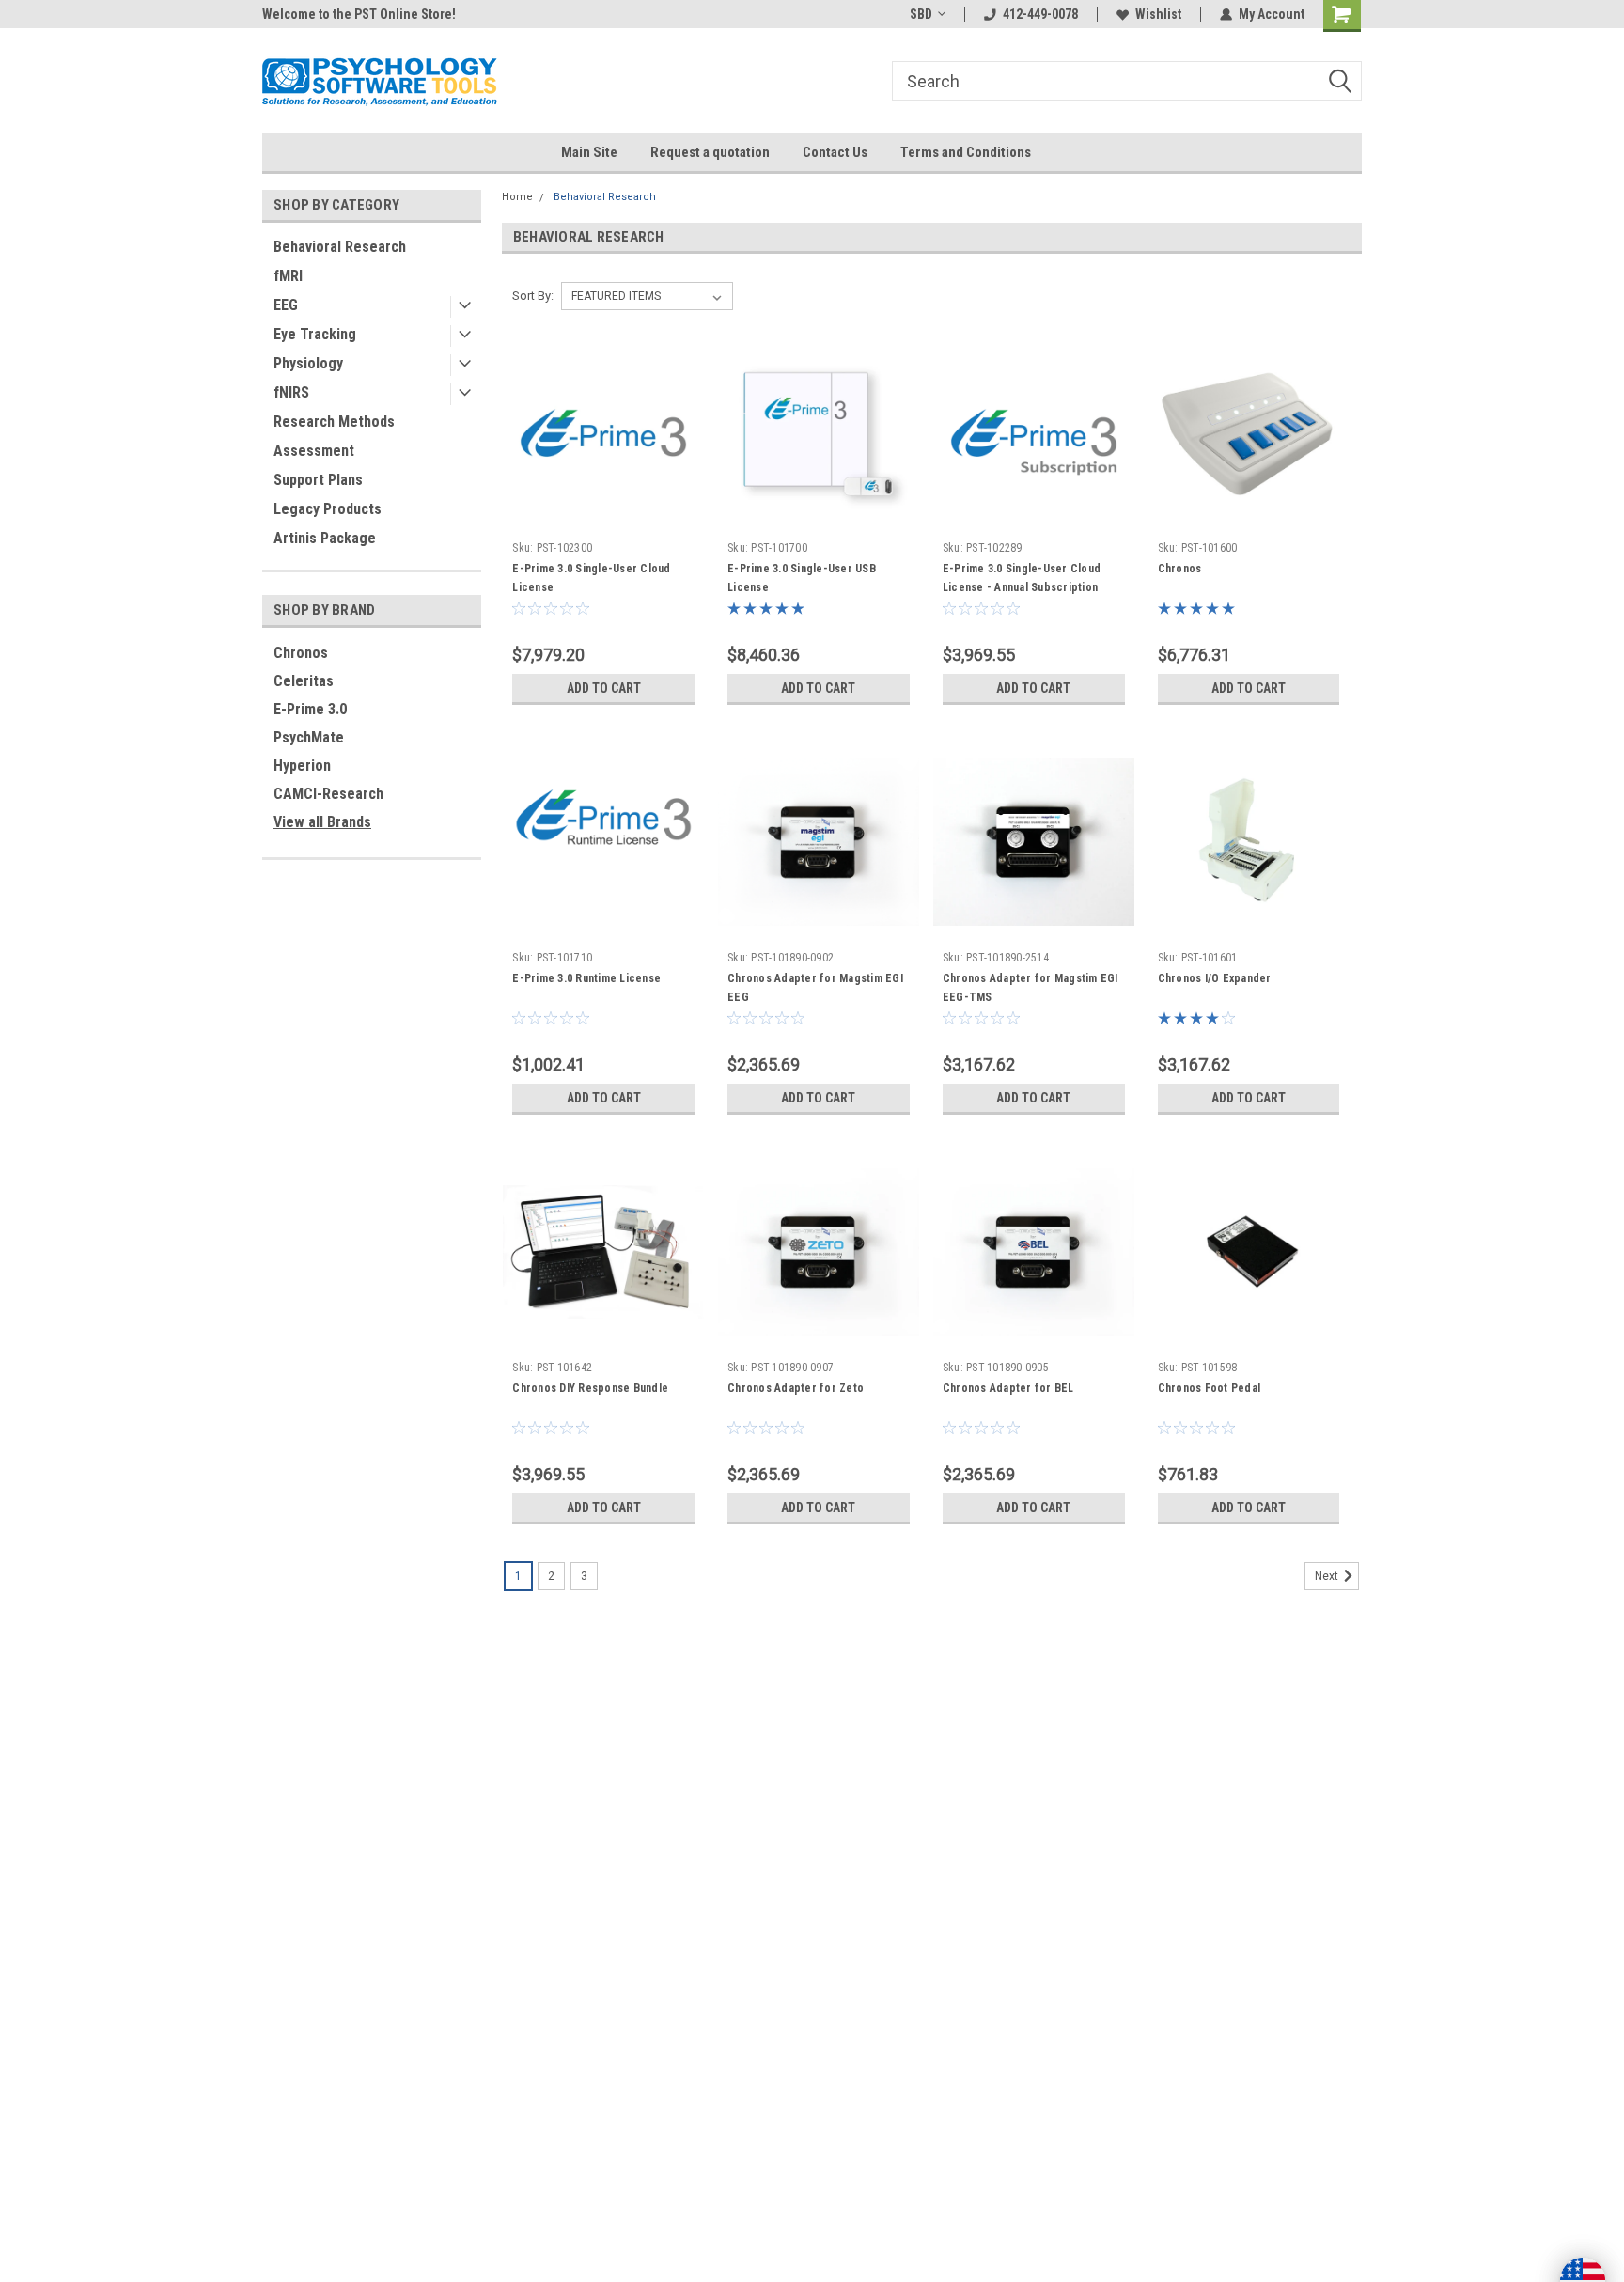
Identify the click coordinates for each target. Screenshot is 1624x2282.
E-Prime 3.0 (310, 709)
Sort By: (533, 296)
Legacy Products (328, 509)
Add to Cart (604, 688)
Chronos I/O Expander (1215, 978)
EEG (286, 305)
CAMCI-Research (328, 794)
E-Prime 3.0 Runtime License (586, 978)
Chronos (301, 653)
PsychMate (309, 737)
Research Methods (334, 422)
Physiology (308, 363)
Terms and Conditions (966, 152)
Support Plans (318, 480)
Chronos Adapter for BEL (1008, 1388)
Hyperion (302, 766)
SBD (921, 14)
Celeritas (304, 681)
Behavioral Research (340, 247)
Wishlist (1158, 14)
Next (1328, 1576)
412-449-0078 (1040, 14)
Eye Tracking (315, 334)
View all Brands (322, 822)
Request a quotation (710, 152)
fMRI (288, 276)
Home (517, 197)
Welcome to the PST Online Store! (359, 14)
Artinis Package (325, 538)
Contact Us (835, 152)
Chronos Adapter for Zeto (796, 1388)
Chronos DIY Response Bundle (590, 1388)
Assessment (314, 451)
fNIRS (291, 392)
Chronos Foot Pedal (1210, 1388)
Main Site (589, 152)
